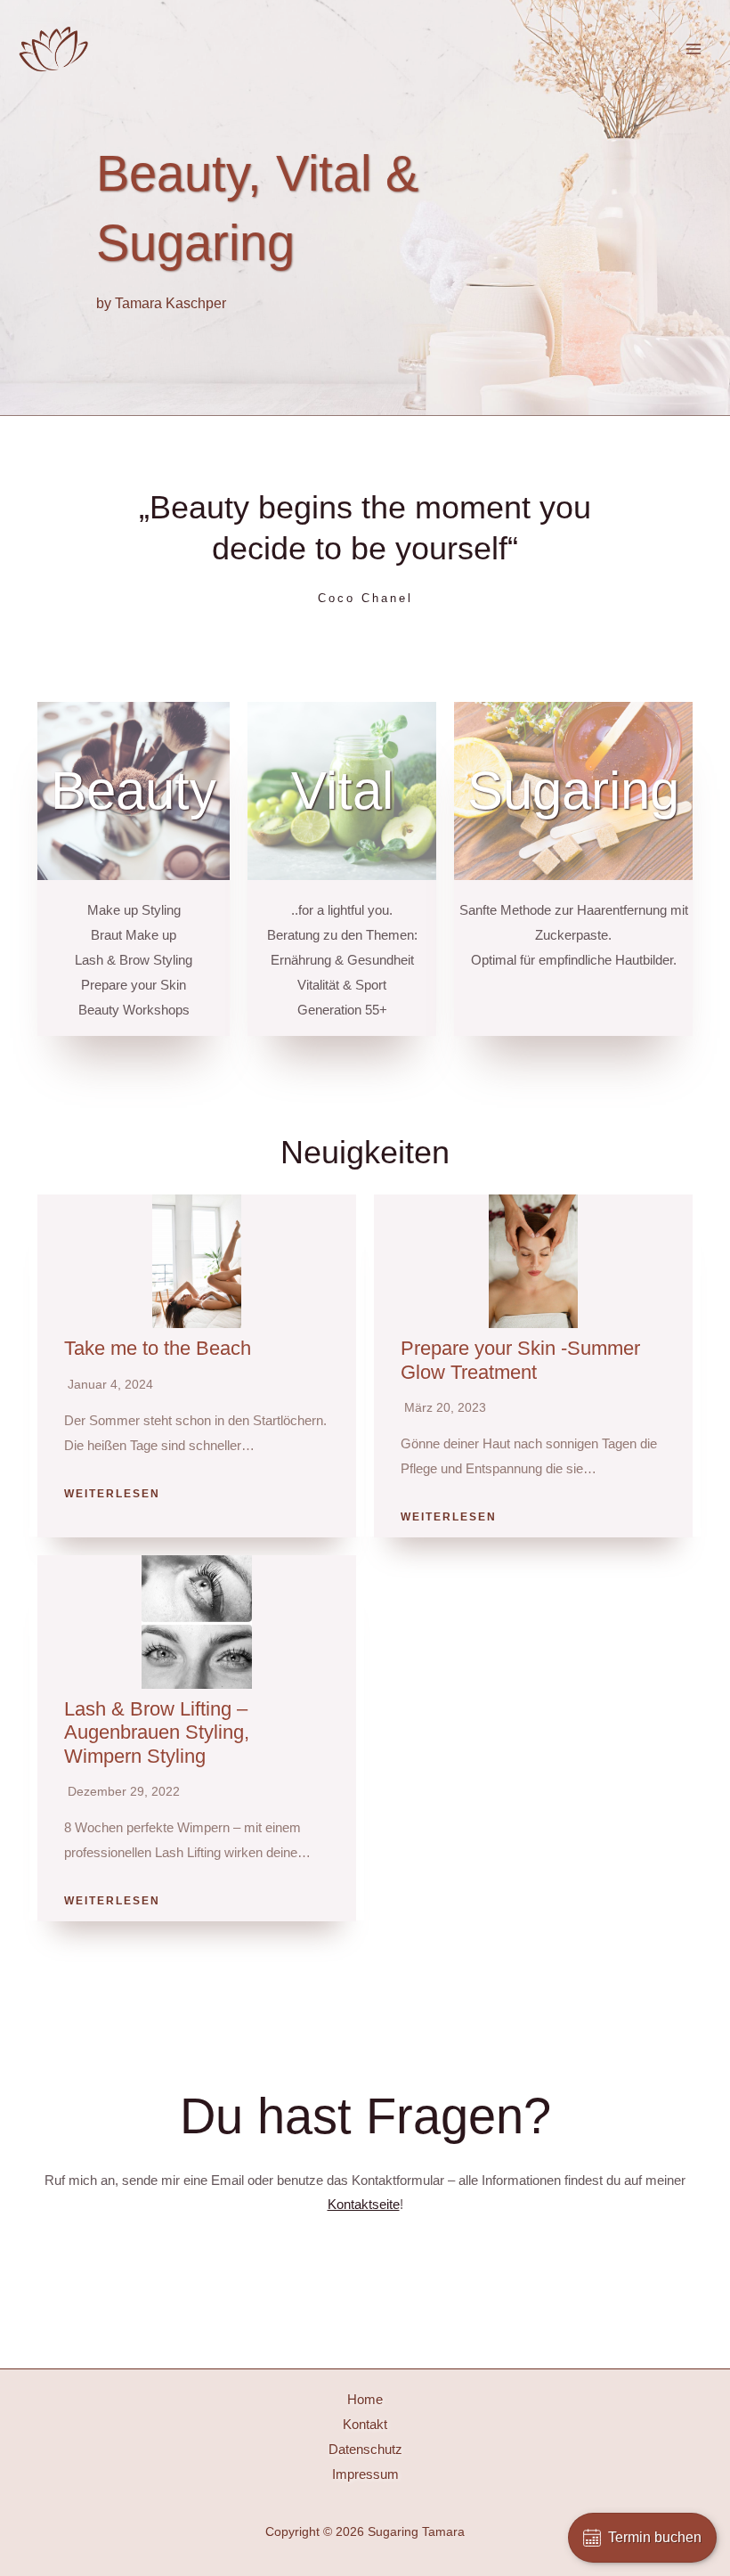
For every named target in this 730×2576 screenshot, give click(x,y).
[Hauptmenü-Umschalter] (694, 49)
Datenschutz (365, 2449)
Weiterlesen (112, 1494)
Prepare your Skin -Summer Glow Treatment (520, 1360)
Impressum (365, 2474)
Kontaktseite (364, 2204)
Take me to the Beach (158, 1348)
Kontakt (365, 2424)
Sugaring (573, 791)
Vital (342, 791)
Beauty (134, 791)
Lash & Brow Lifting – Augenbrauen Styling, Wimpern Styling (157, 1732)
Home (365, 2399)
